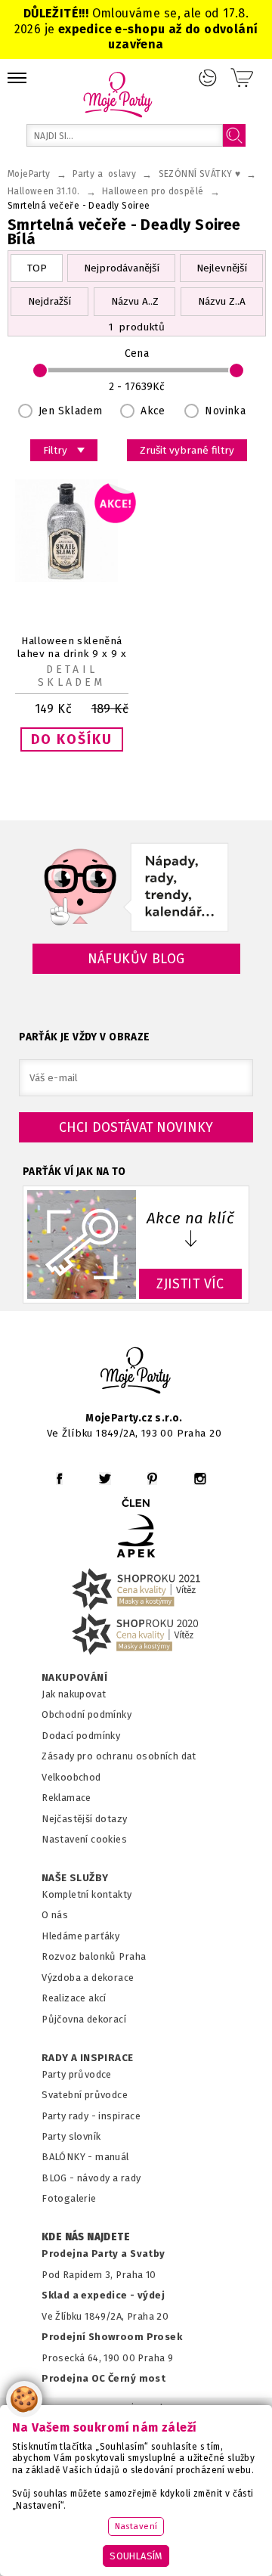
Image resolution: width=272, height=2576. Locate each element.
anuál (117, 2157)
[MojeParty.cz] (136, 1373)
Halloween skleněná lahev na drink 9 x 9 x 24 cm (72, 654)
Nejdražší (49, 301)
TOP (37, 268)
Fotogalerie (69, 2198)
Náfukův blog (136, 959)
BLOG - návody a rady (91, 2178)
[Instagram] (200, 1479)
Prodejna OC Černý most (104, 2378)
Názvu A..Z (135, 301)
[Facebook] (59, 1479)
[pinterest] (152, 1479)
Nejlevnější (222, 268)
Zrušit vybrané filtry (187, 450)
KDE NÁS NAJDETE (86, 2237)
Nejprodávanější (122, 268)
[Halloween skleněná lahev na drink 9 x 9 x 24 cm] (72, 579)
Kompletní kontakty (87, 1894)
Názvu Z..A (222, 301)
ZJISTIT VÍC (190, 1284)
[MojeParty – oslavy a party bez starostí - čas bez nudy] (117, 94)
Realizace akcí (74, 1998)
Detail (71, 670)
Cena (137, 353)
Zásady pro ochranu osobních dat (119, 1756)
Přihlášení (208, 78)
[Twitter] (105, 1479)
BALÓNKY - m (73, 2157)
